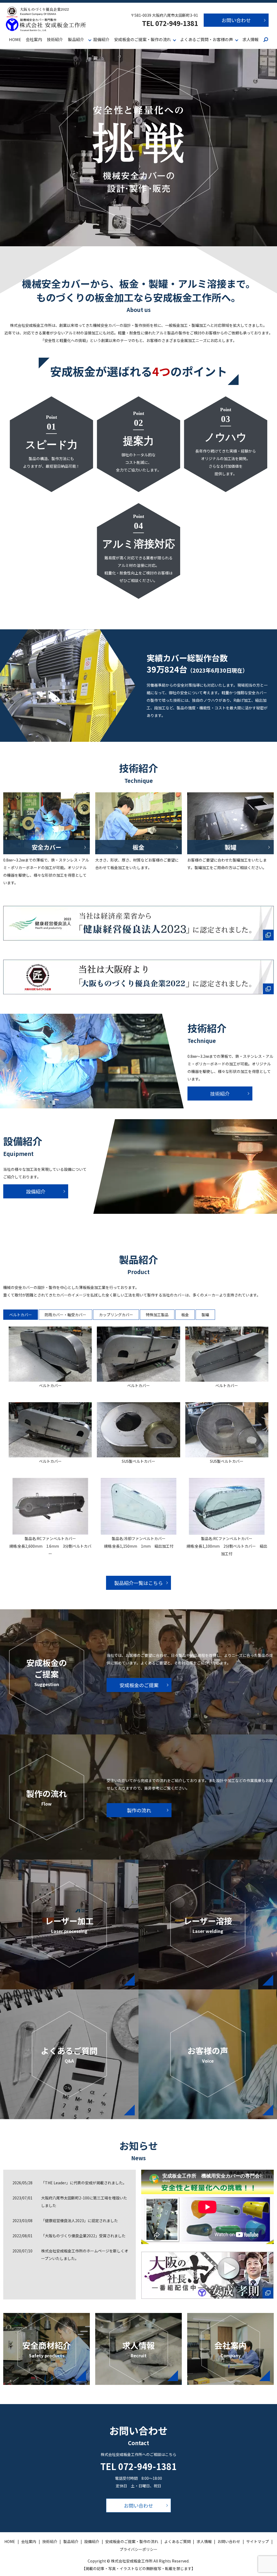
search (266, 40)
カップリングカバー (116, 1315)
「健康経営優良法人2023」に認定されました (80, 2221)
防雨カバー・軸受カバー (65, 1315)
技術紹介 (55, 39)
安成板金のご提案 (139, 1685)
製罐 (205, 1315)
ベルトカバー (21, 1315)
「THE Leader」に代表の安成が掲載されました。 (84, 2183)
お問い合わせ (236, 20)
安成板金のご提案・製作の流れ (143, 39)
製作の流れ (139, 1810)
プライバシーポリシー (138, 2549)
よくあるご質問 (177, 2541)
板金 (185, 1315)
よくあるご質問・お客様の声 (207, 39)
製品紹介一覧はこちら (138, 1583)
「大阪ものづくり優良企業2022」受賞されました (83, 2236)
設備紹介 (101, 39)
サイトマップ (258, 2541)
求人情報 (250, 39)
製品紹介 (76, 39)
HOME (15, 39)
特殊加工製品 (157, 1315)
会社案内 (34, 39)
